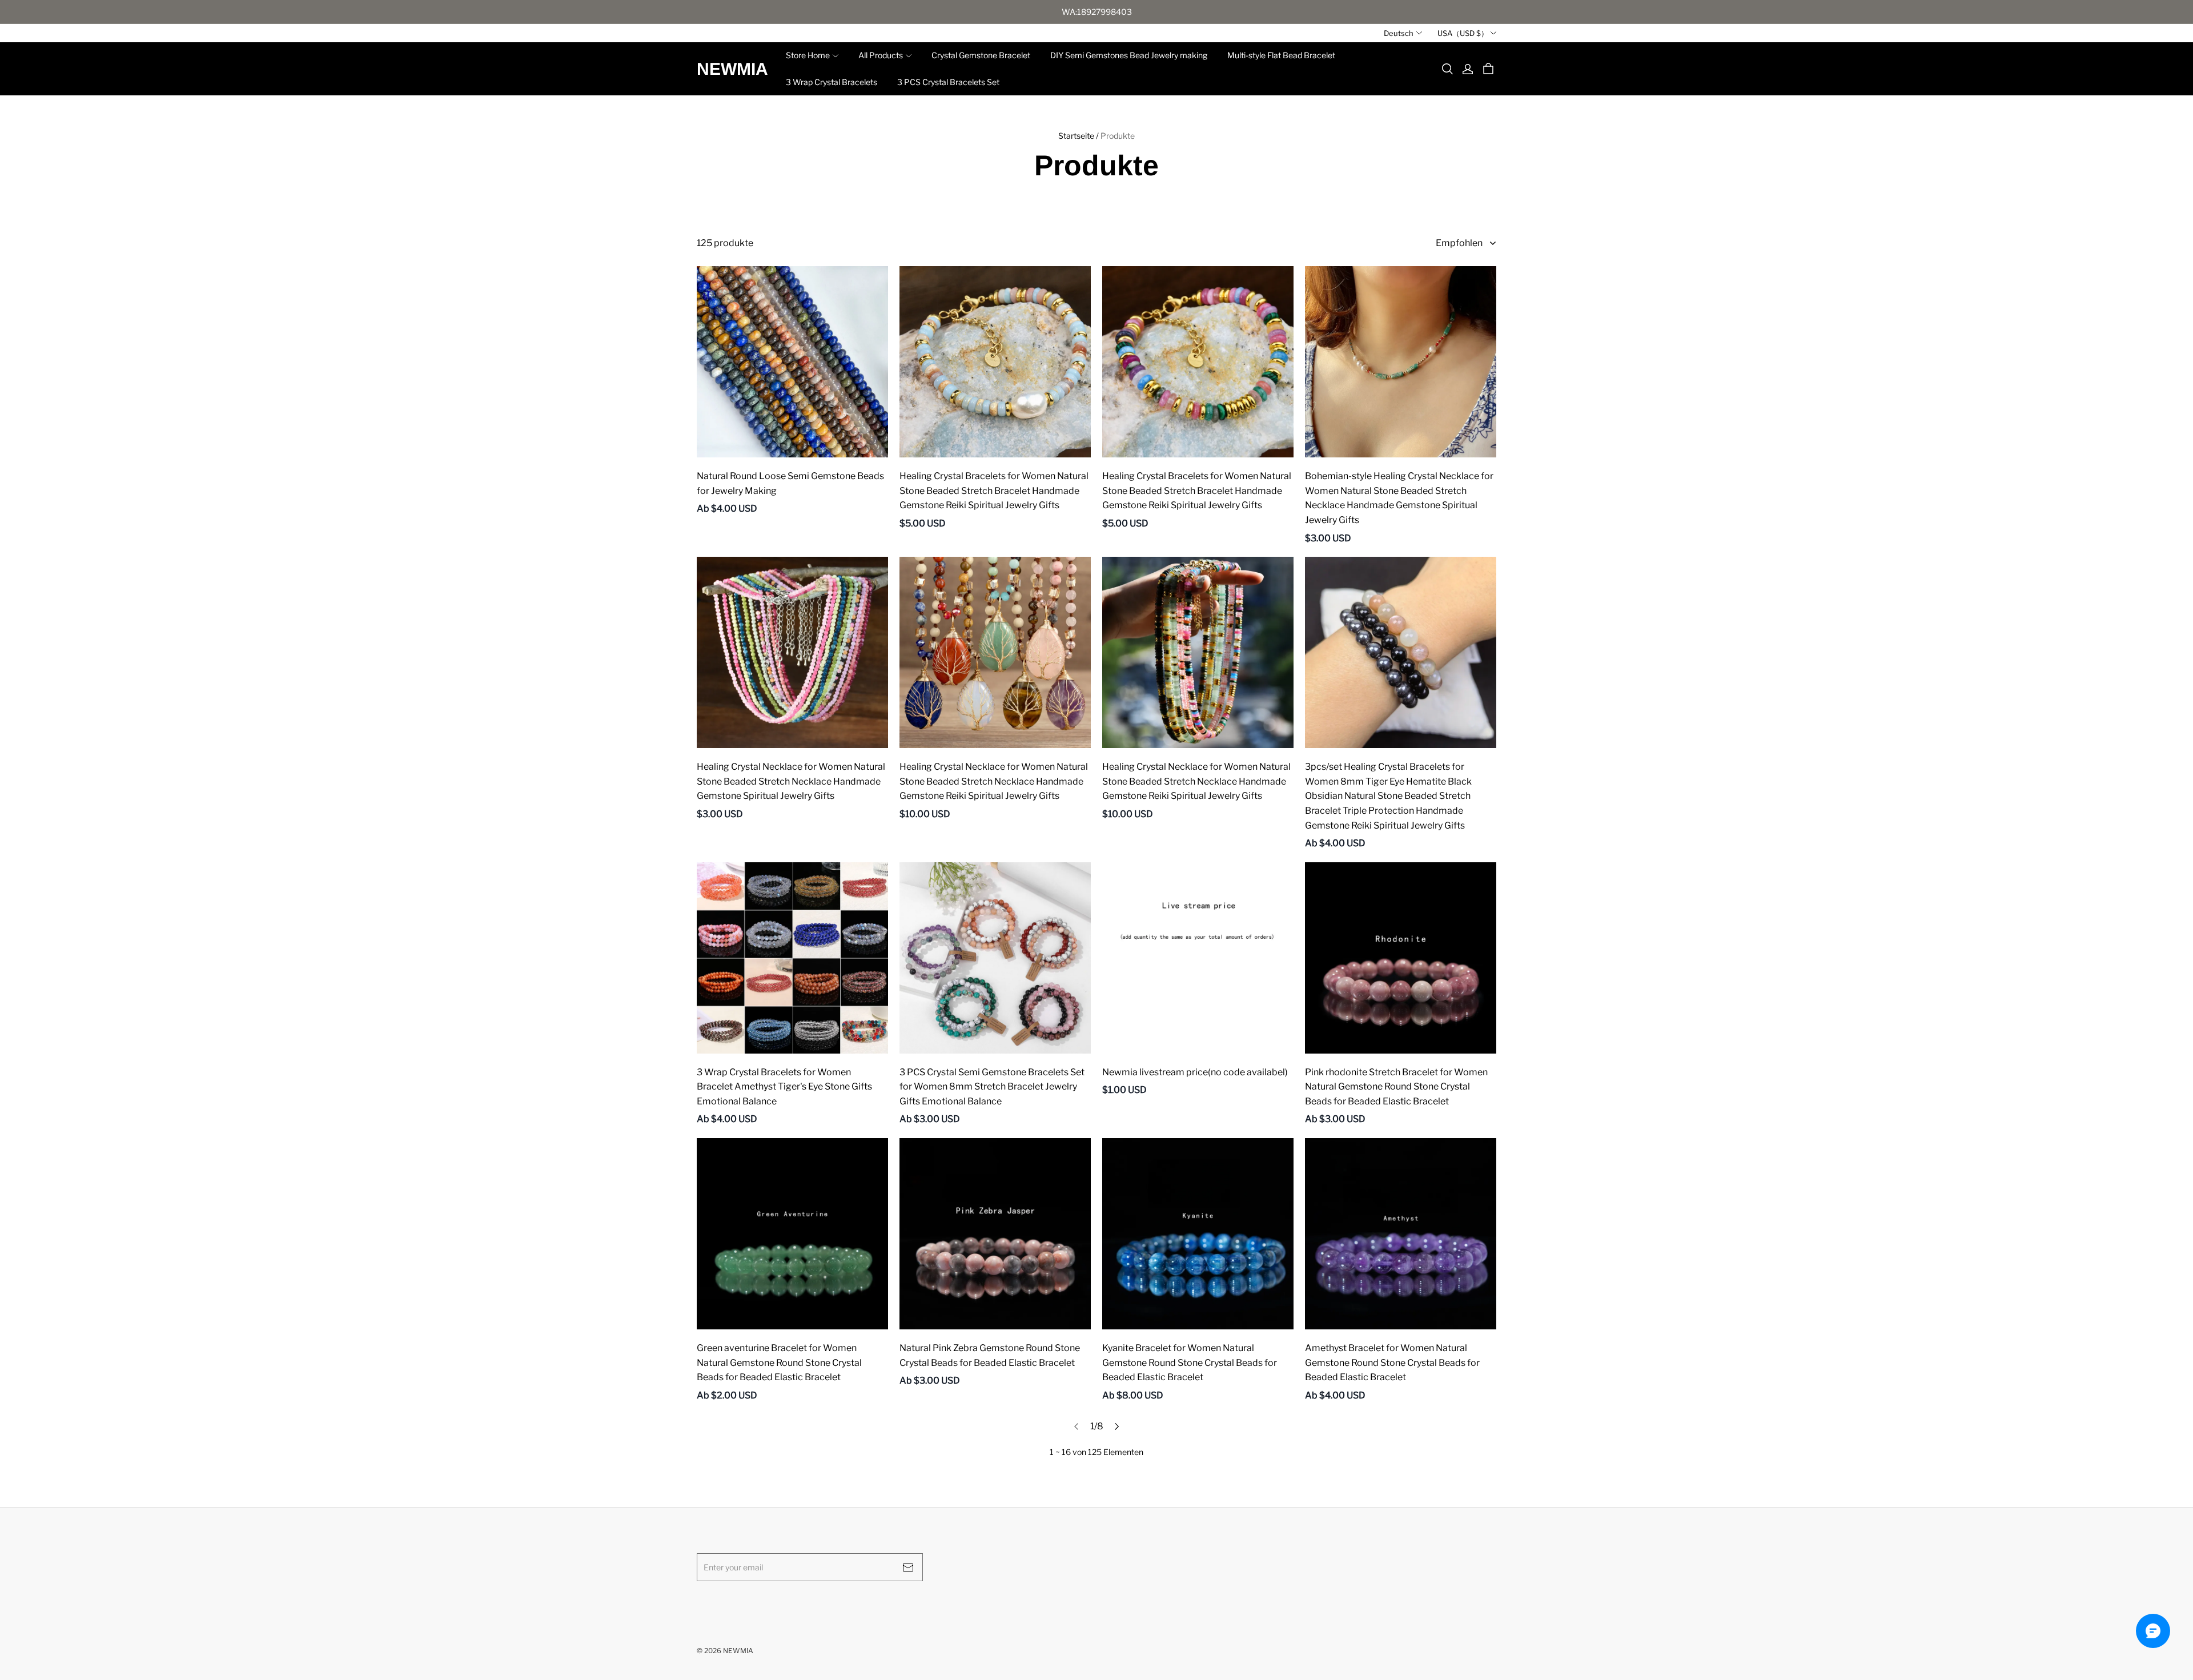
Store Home (808, 55)
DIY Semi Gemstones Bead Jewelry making (1129, 55)
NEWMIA (732, 69)
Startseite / (1079, 136)
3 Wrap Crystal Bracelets (832, 82)
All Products (881, 55)
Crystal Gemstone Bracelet (981, 55)
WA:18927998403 (1097, 12)
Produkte (1118, 136)
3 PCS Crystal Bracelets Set (948, 82)
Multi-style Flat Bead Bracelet (1281, 55)
